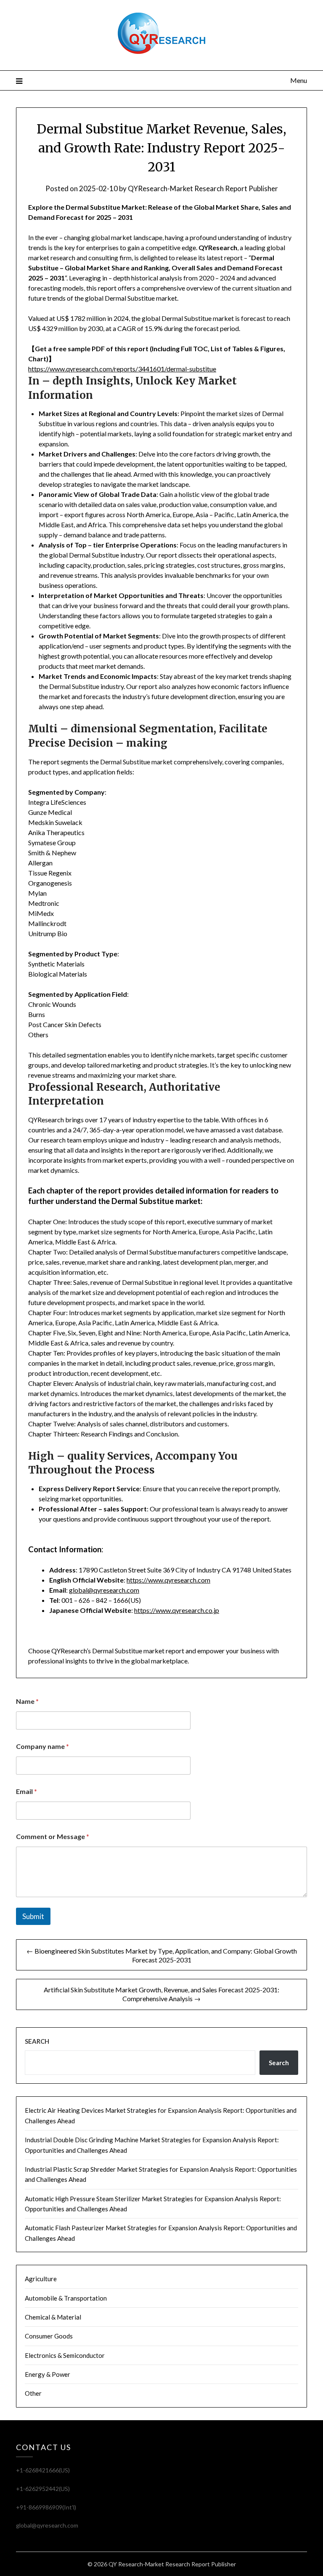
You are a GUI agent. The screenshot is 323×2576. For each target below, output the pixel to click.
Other (33, 2393)
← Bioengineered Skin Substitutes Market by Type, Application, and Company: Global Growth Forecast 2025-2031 (162, 1955)
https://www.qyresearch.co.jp (177, 1610)
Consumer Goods (49, 2336)
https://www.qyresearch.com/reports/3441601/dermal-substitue (122, 369)
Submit (33, 1916)
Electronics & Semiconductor (65, 2355)
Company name (42, 1746)
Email (26, 1791)
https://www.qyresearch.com (168, 1580)
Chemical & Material (53, 2317)
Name (27, 1701)
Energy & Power (48, 2374)
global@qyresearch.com (104, 1590)
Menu (298, 80)
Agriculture (41, 2279)
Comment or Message (53, 1836)
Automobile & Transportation (66, 2298)
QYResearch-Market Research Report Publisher (203, 188)
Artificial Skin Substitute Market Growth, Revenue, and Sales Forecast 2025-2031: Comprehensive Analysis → (161, 1994)
